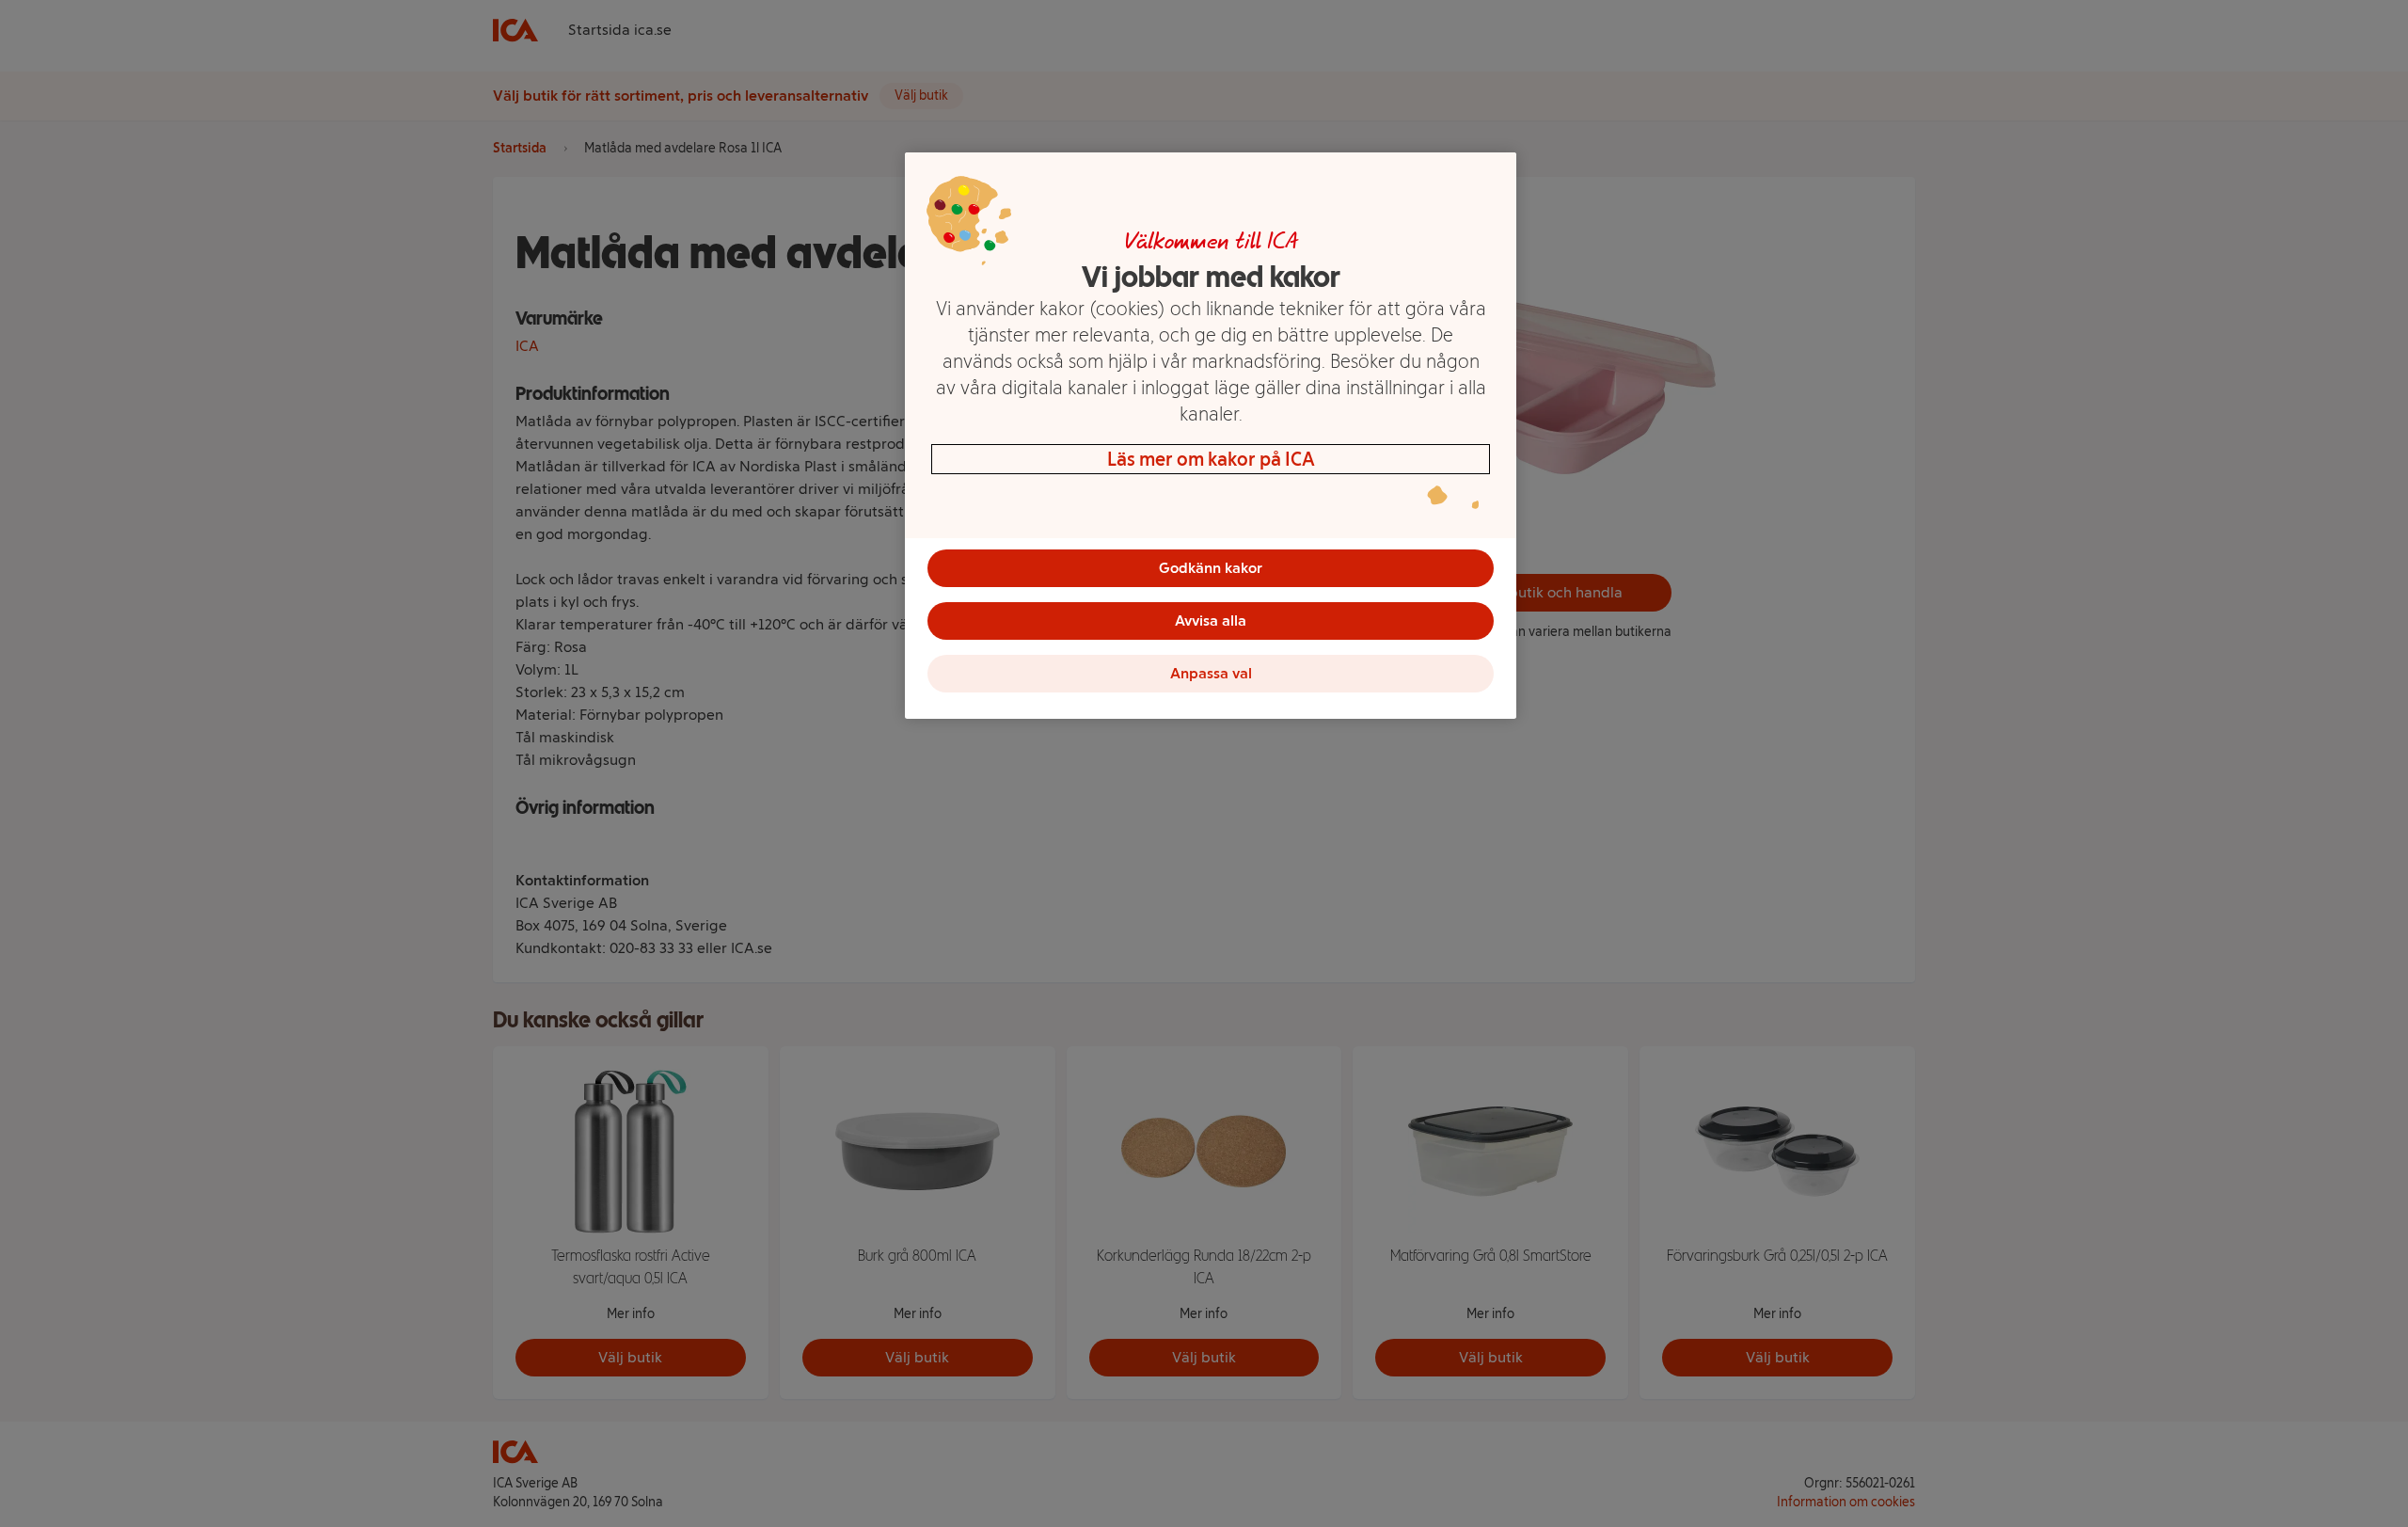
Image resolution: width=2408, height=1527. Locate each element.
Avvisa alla (1211, 620)
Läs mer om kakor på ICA (1211, 459)
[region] (1211, 436)
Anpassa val (1211, 673)
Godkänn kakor (1211, 568)
